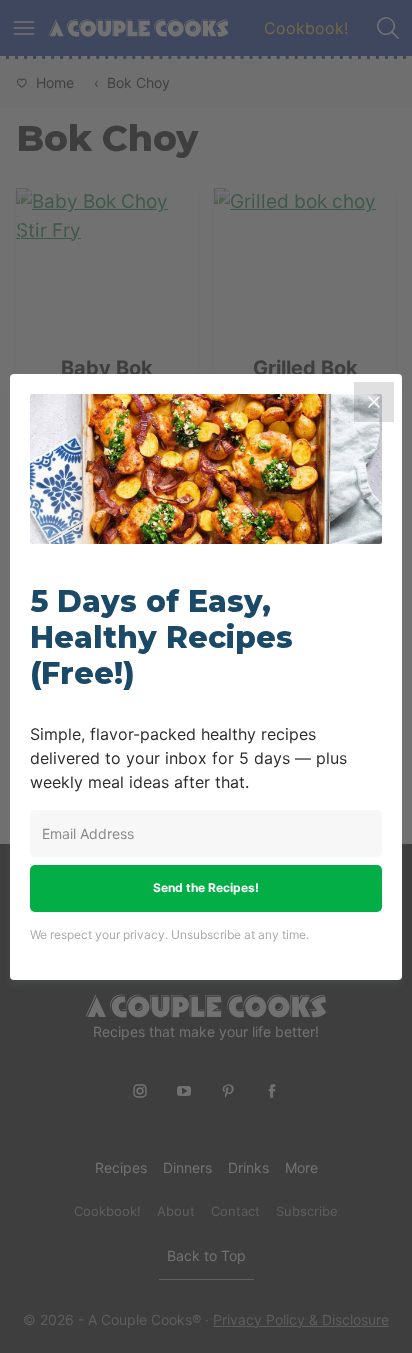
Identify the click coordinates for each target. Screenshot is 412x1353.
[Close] (374, 402)
